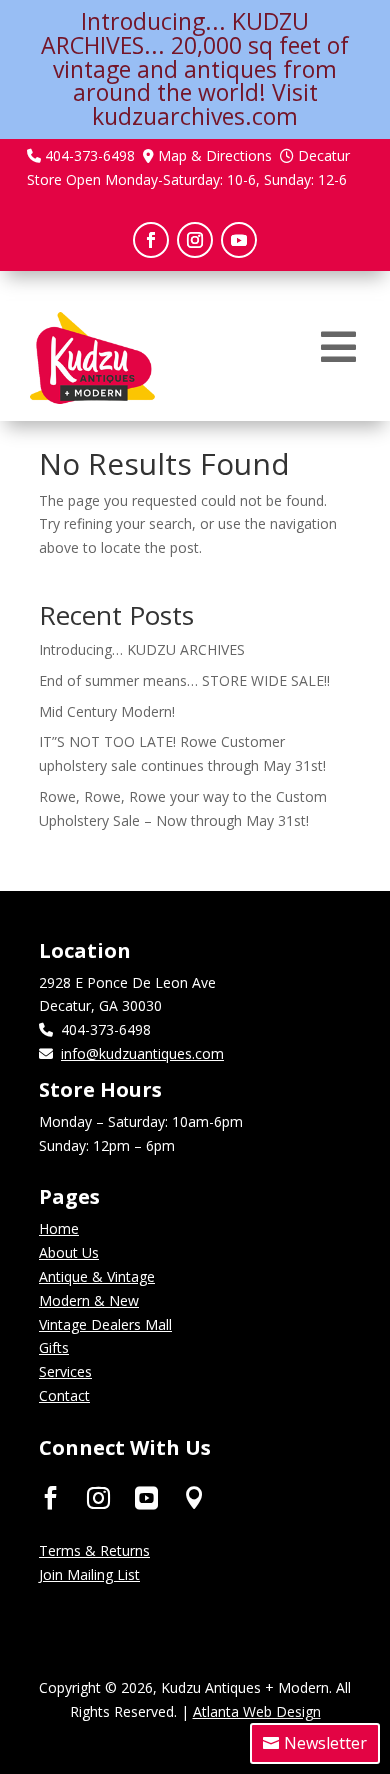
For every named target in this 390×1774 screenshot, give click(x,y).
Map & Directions (215, 155)
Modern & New (89, 1300)
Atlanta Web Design (257, 1711)
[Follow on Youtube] (239, 240)
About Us (69, 1252)
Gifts (54, 1347)
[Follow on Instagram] (195, 240)
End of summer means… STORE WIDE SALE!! (184, 680)
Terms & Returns (94, 1550)
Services (65, 1371)
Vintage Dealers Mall (105, 1324)
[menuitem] (338, 347)
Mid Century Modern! (107, 711)
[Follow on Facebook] (151, 240)
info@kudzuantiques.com (142, 1053)
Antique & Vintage (97, 1276)
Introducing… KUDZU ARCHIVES (142, 649)
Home (59, 1228)
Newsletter (325, 1743)
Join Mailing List (89, 1574)
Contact (64, 1395)
